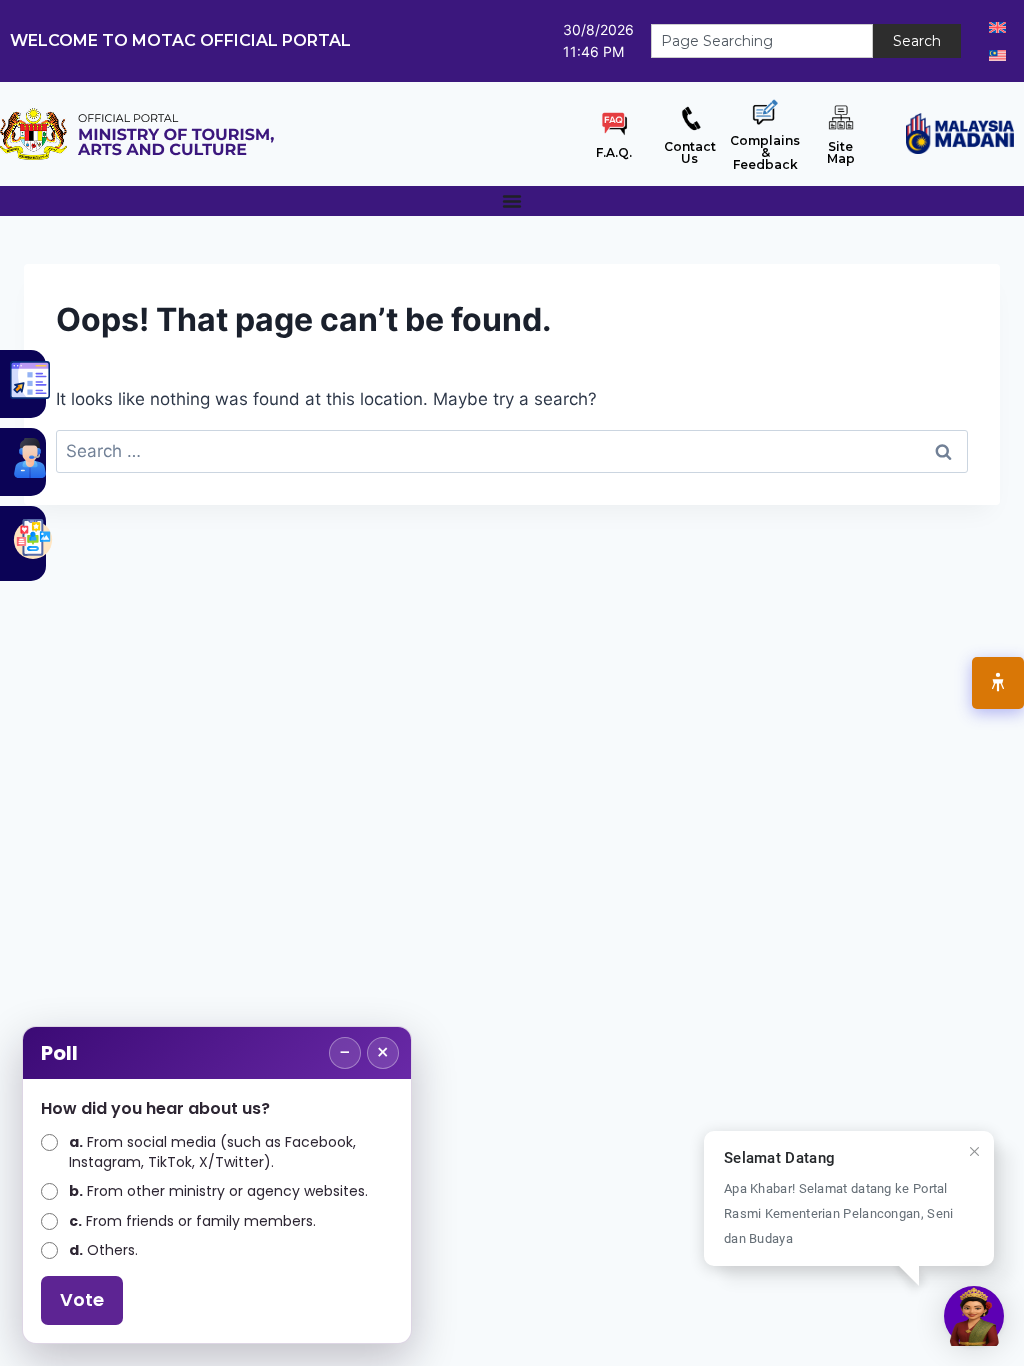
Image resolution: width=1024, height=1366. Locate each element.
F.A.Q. (614, 152)
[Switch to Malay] (997, 55)
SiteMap (841, 152)
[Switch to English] (997, 27)
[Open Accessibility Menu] (998, 683)
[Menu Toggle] (512, 201)
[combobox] (762, 41)
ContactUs (690, 152)
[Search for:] (512, 451)
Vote (82, 1299)
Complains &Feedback (765, 152)
